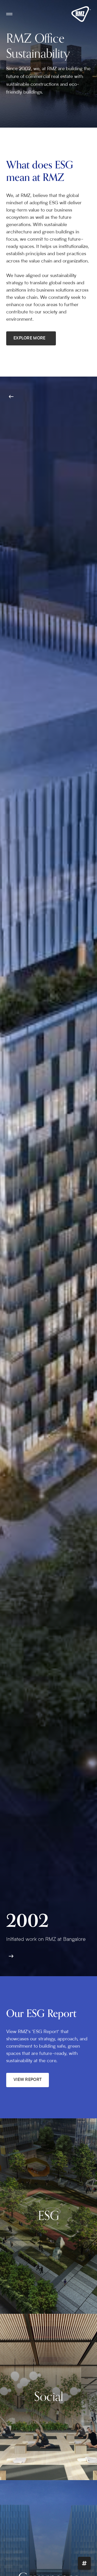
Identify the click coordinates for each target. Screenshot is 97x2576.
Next (11, 1956)
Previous (11, 397)
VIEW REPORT (28, 2080)
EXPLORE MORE (29, 338)
